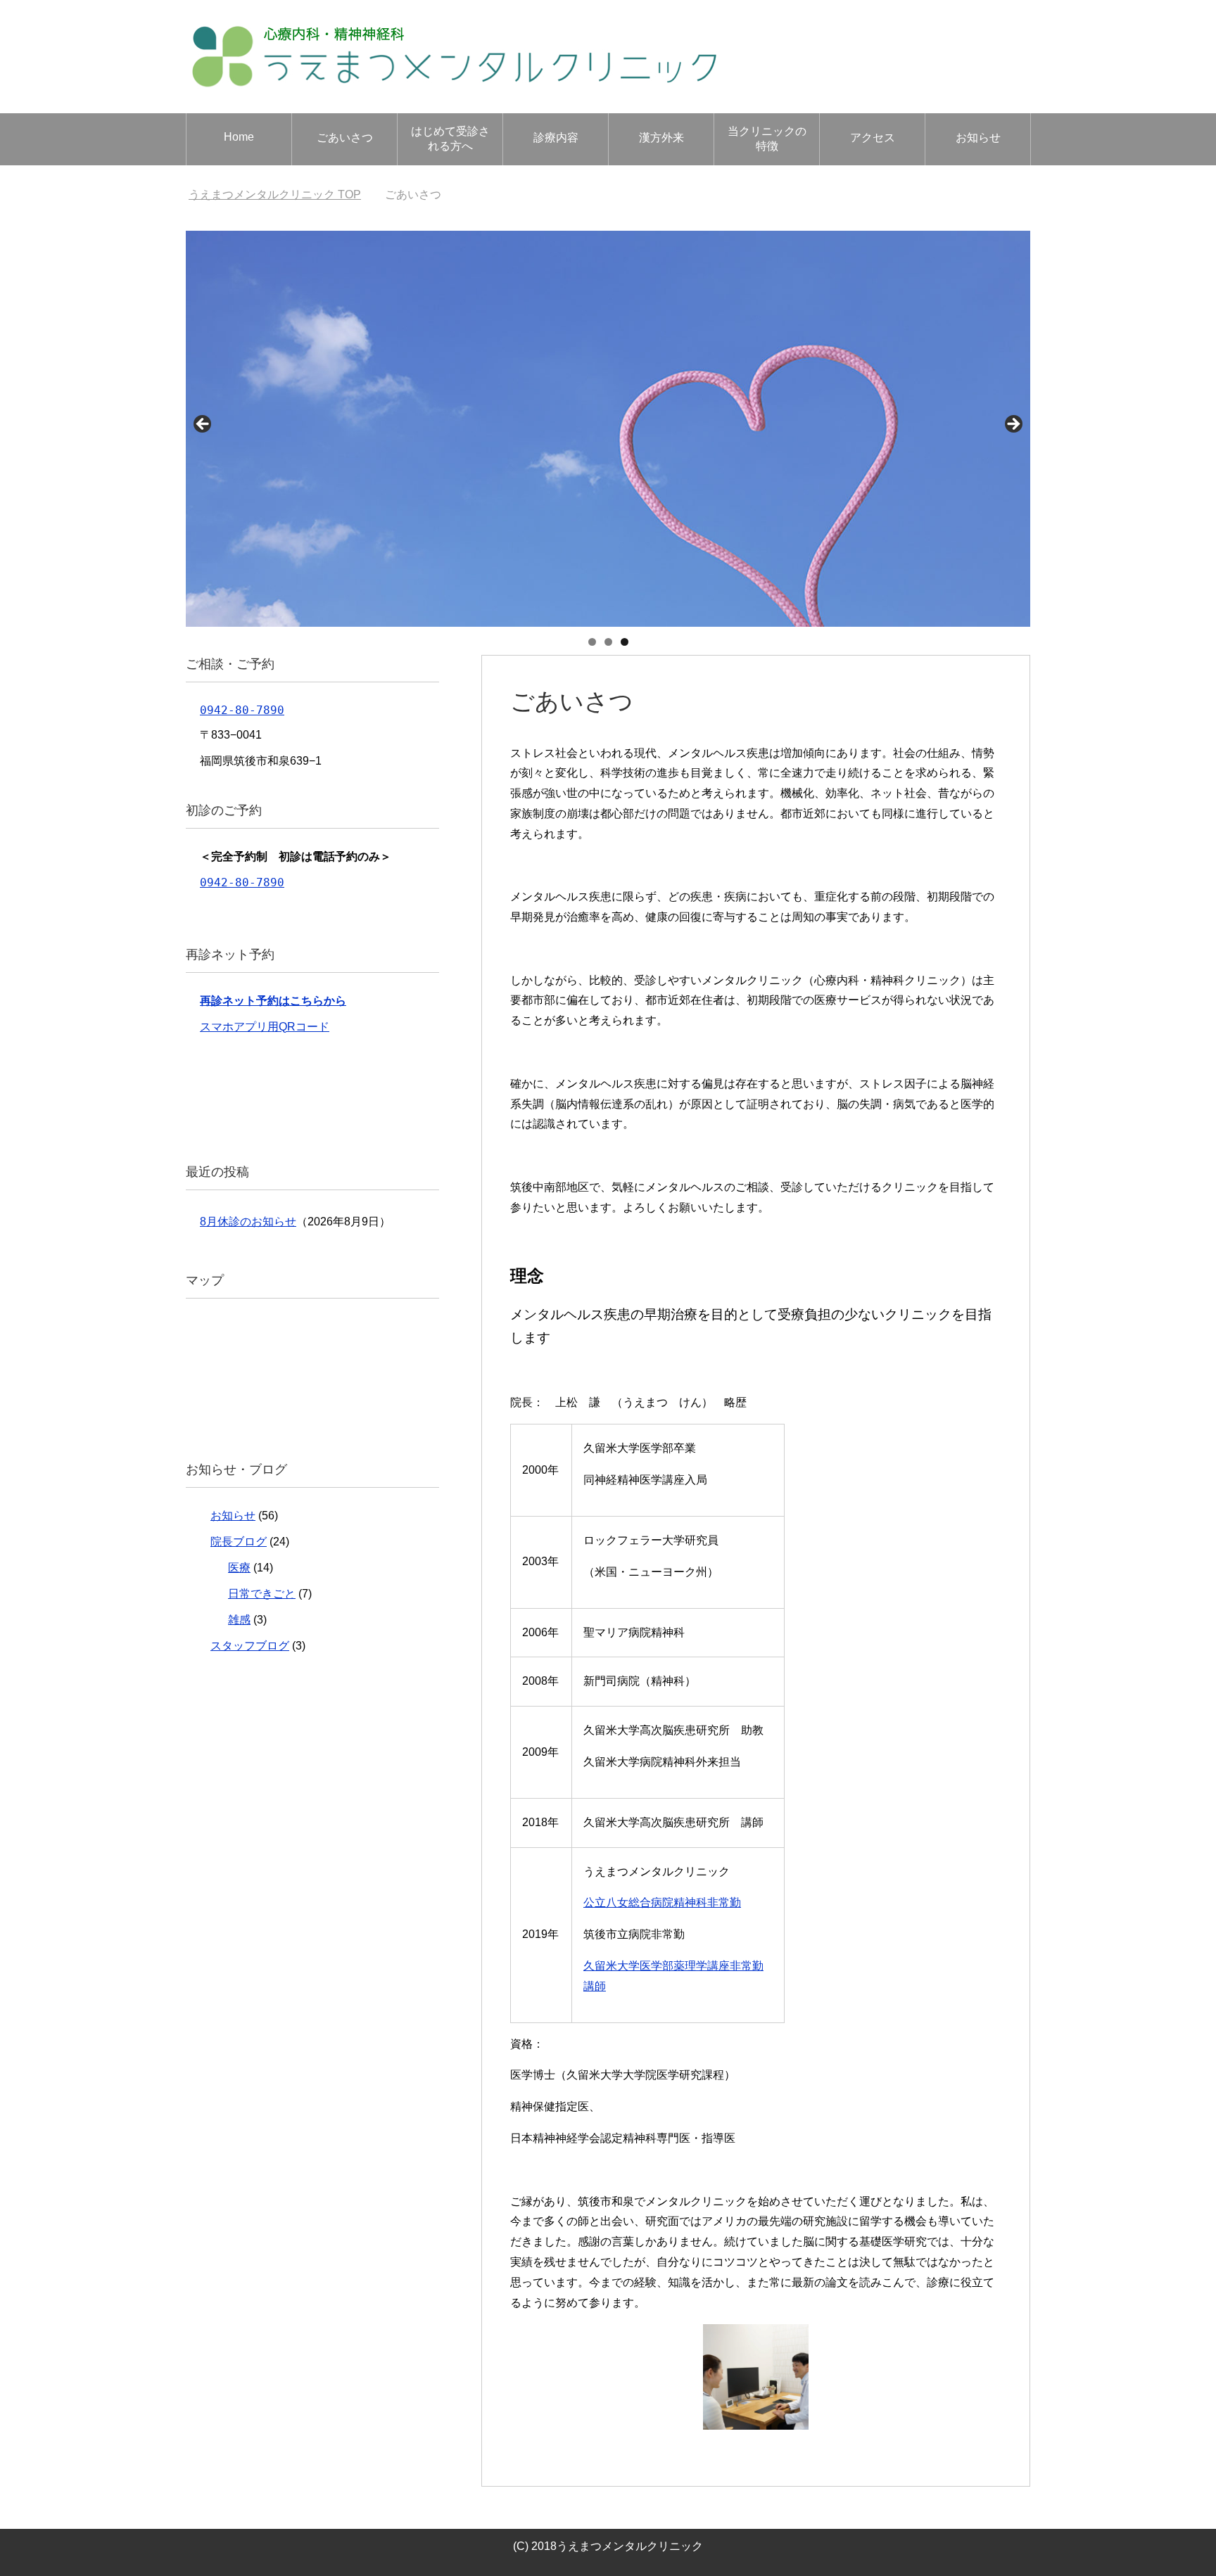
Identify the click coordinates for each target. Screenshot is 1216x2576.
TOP (283, 195)
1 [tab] (592, 642)
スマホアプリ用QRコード (265, 1027)
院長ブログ (239, 1542)
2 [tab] (608, 642)
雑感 (239, 1620)
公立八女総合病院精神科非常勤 (662, 1902)
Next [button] (1013, 425)
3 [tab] (625, 642)
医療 (239, 1568)
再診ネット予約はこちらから (273, 1001)
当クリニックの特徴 (767, 139)
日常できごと (262, 1594)
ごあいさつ (345, 138)
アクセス (873, 138)
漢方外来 (661, 138)
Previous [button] (203, 425)
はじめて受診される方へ (450, 139)
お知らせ (978, 138)
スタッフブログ (250, 1646)
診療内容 (556, 138)
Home (239, 137)
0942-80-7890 (242, 710)
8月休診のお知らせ (248, 1222)
